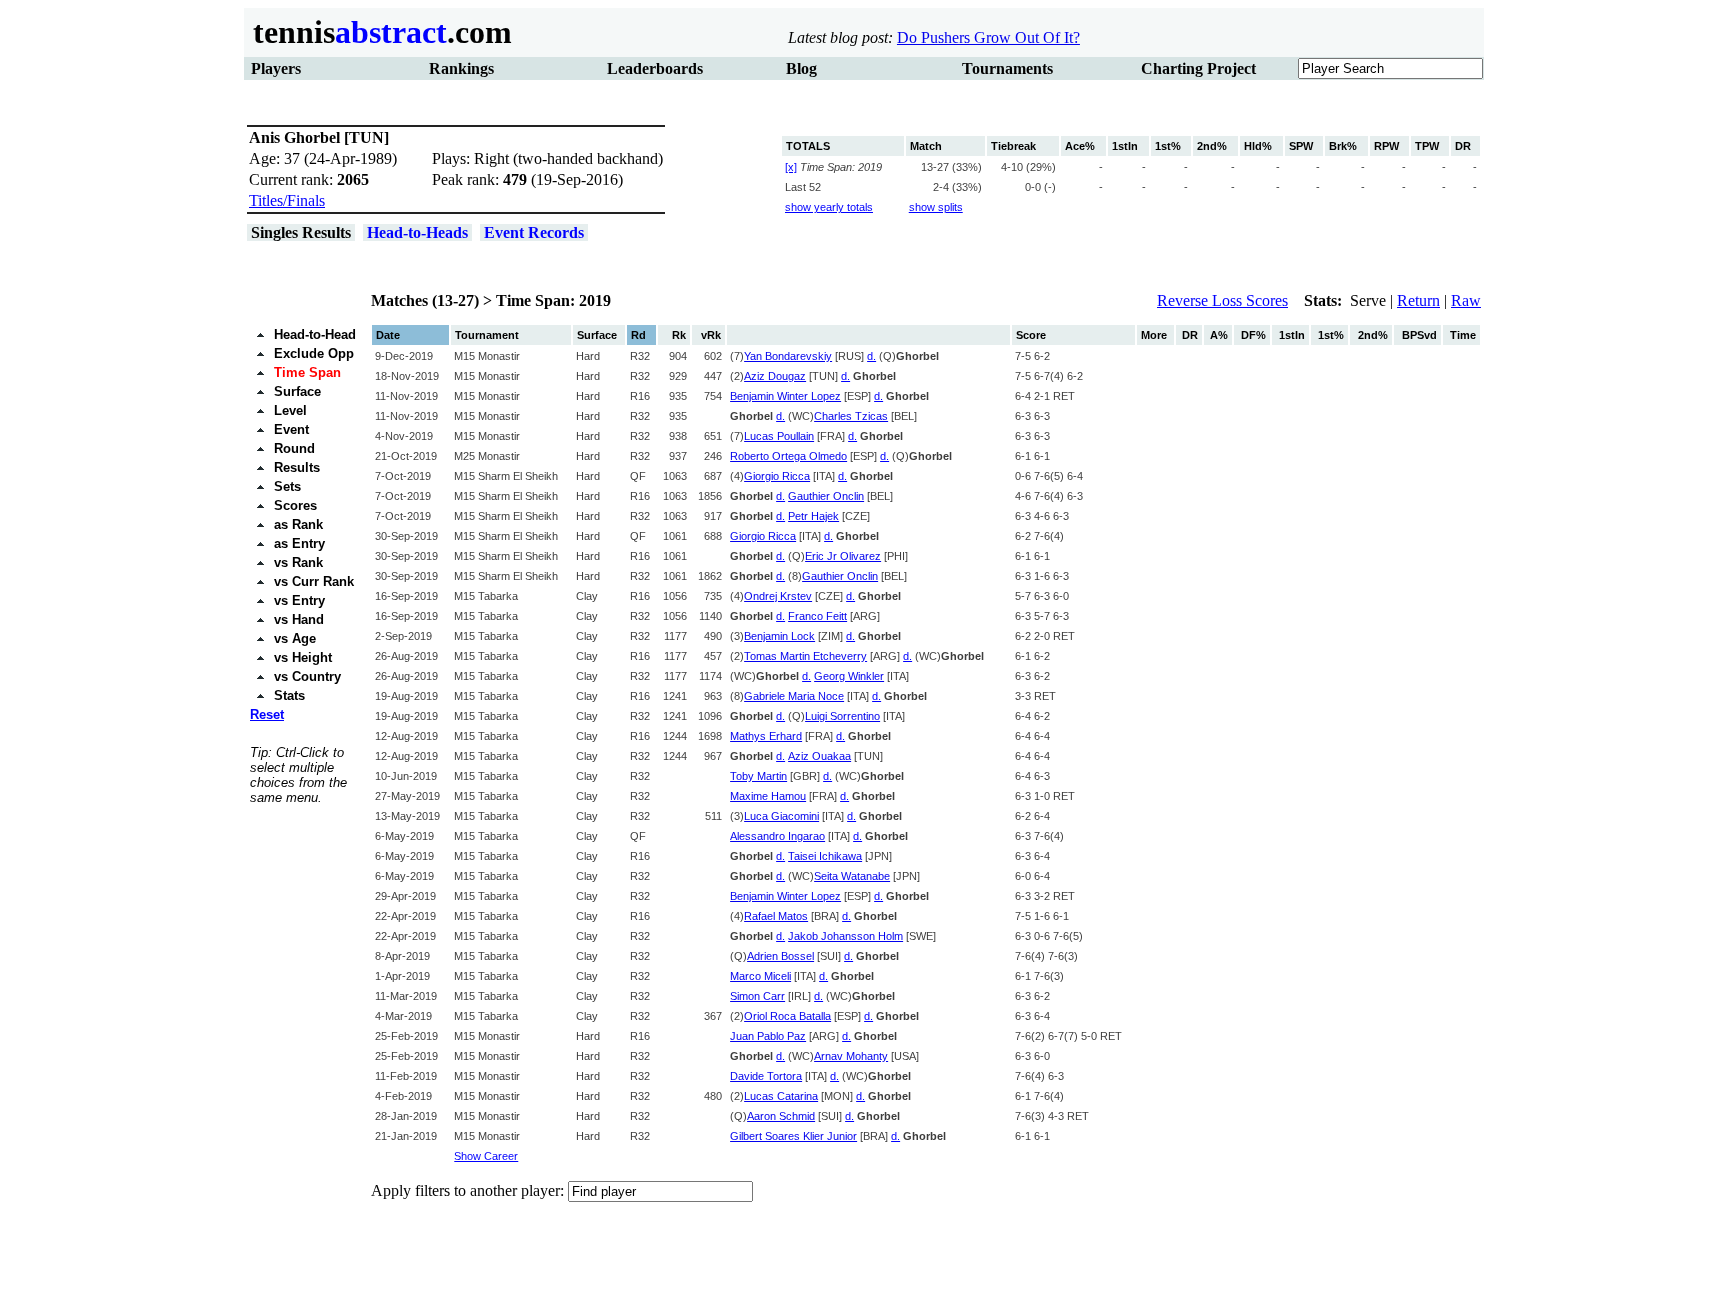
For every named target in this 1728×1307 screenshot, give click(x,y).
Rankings (461, 68)
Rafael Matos (776, 916)
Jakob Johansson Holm (845, 936)
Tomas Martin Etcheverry (805, 656)
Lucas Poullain (779, 436)
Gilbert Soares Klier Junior (793, 1136)
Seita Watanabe (852, 876)
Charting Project (1198, 68)
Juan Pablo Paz (768, 1036)
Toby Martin (758, 776)
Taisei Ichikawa (825, 856)
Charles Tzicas (851, 416)
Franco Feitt (817, 616)
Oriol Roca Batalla (787, 1016)
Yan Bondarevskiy (788, 356)
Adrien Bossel (780, 956)
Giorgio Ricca (777, 476)
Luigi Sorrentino (842, 716)
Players (276, 68)
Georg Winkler (849, 676)
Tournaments (1007, 68)
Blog (801, 68)
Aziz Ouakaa (819, 756)
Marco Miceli (760, 976)
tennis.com (378, 32)
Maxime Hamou (768, 796)
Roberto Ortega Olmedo (788, 456)
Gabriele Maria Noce (794, 696)
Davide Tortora (766, 1076)
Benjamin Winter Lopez (785, 396)
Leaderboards (655, 68)
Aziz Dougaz (775, 376)
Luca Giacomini (781, 816)
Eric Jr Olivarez (843, 556)
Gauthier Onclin (826, 496)
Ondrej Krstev (778, 596)
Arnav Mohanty (851, 1056)
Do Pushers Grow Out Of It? (988, 37)
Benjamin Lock (779, 636)
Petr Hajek (813, 516)
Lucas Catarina (781, 1096)
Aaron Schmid (781, 1116)
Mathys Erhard (766, 736)
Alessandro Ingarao (777, 836)
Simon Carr (757, 996)
